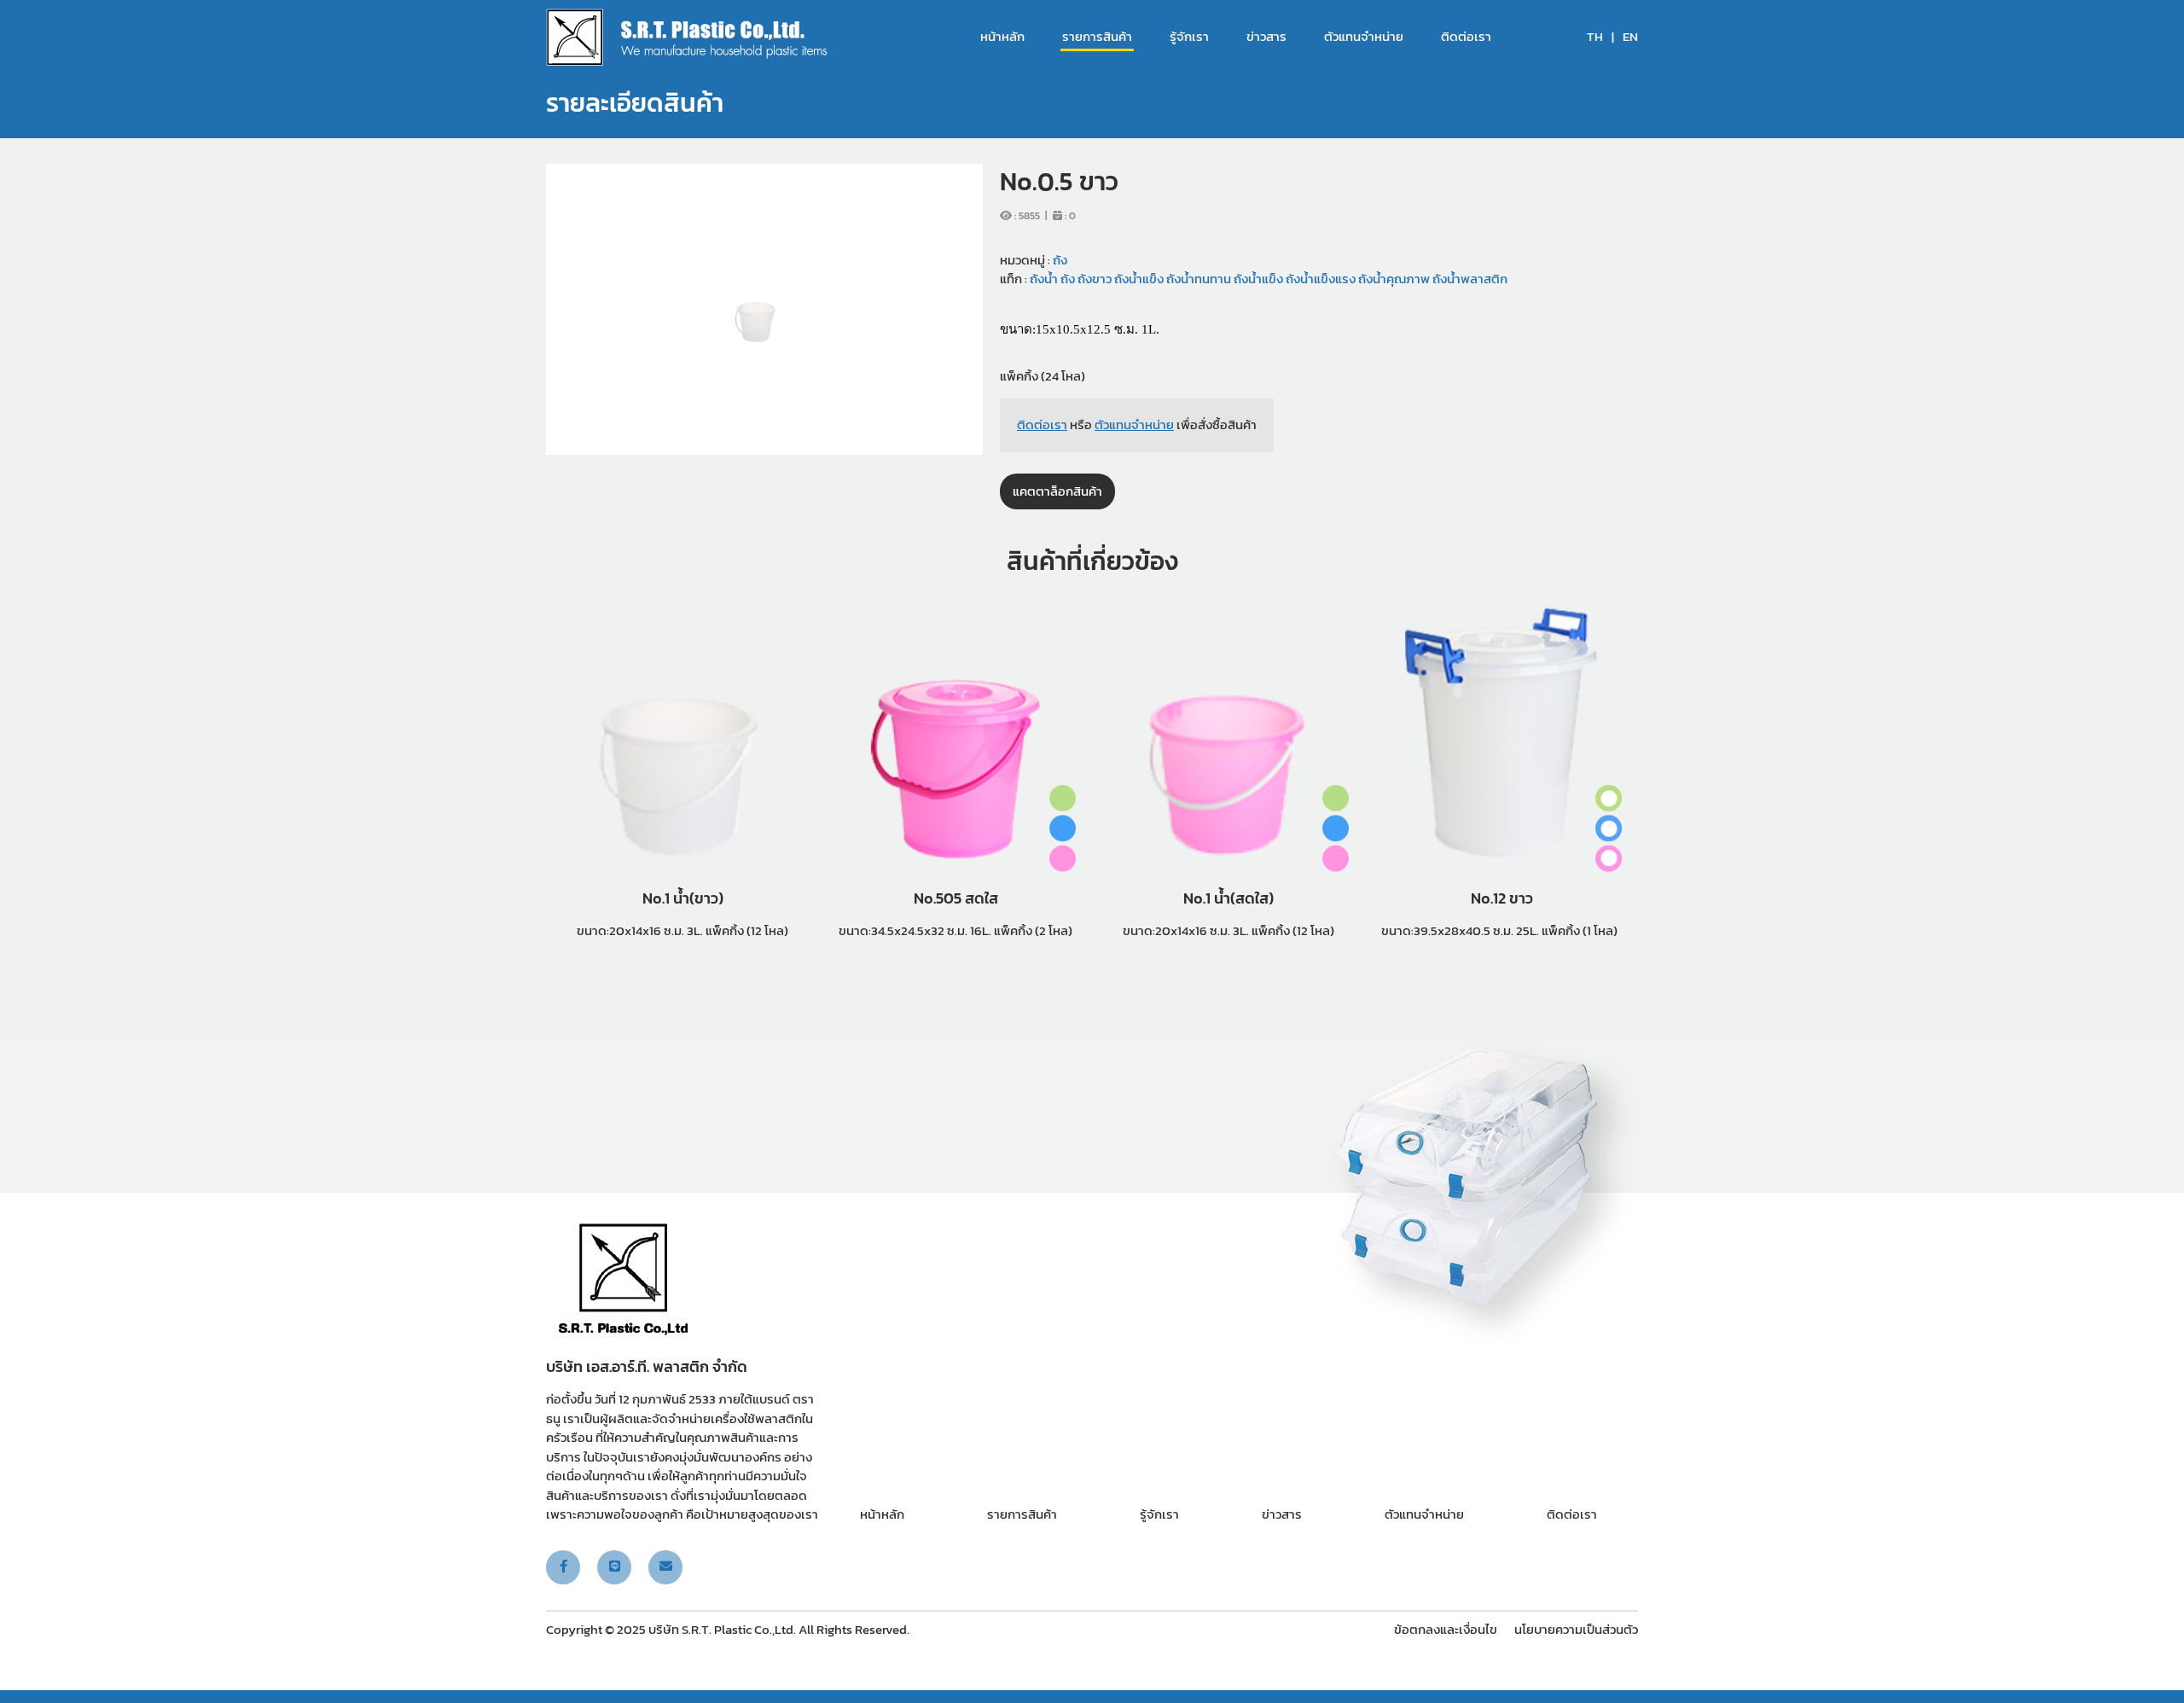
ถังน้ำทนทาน (1197, 279)
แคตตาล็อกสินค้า (1057, 491)
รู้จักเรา (1189, 37)
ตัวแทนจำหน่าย (1364, 37)
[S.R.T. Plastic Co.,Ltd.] (687, 37)
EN (1630, 37)
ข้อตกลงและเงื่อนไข (1446, 1629)
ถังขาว (1093, 279)
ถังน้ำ (1044, 279)
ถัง (1060, 260)
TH (1595, 37)
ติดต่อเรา (1466, 37)
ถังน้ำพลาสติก (1469, 279)
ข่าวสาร (1266, 37)
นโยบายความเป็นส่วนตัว (1576, 1629)
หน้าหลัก (1002, 37)
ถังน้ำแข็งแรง (1319, 279)
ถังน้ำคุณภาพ (1393, 279)
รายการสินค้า (1097, 37)
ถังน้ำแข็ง (1138, 279)
